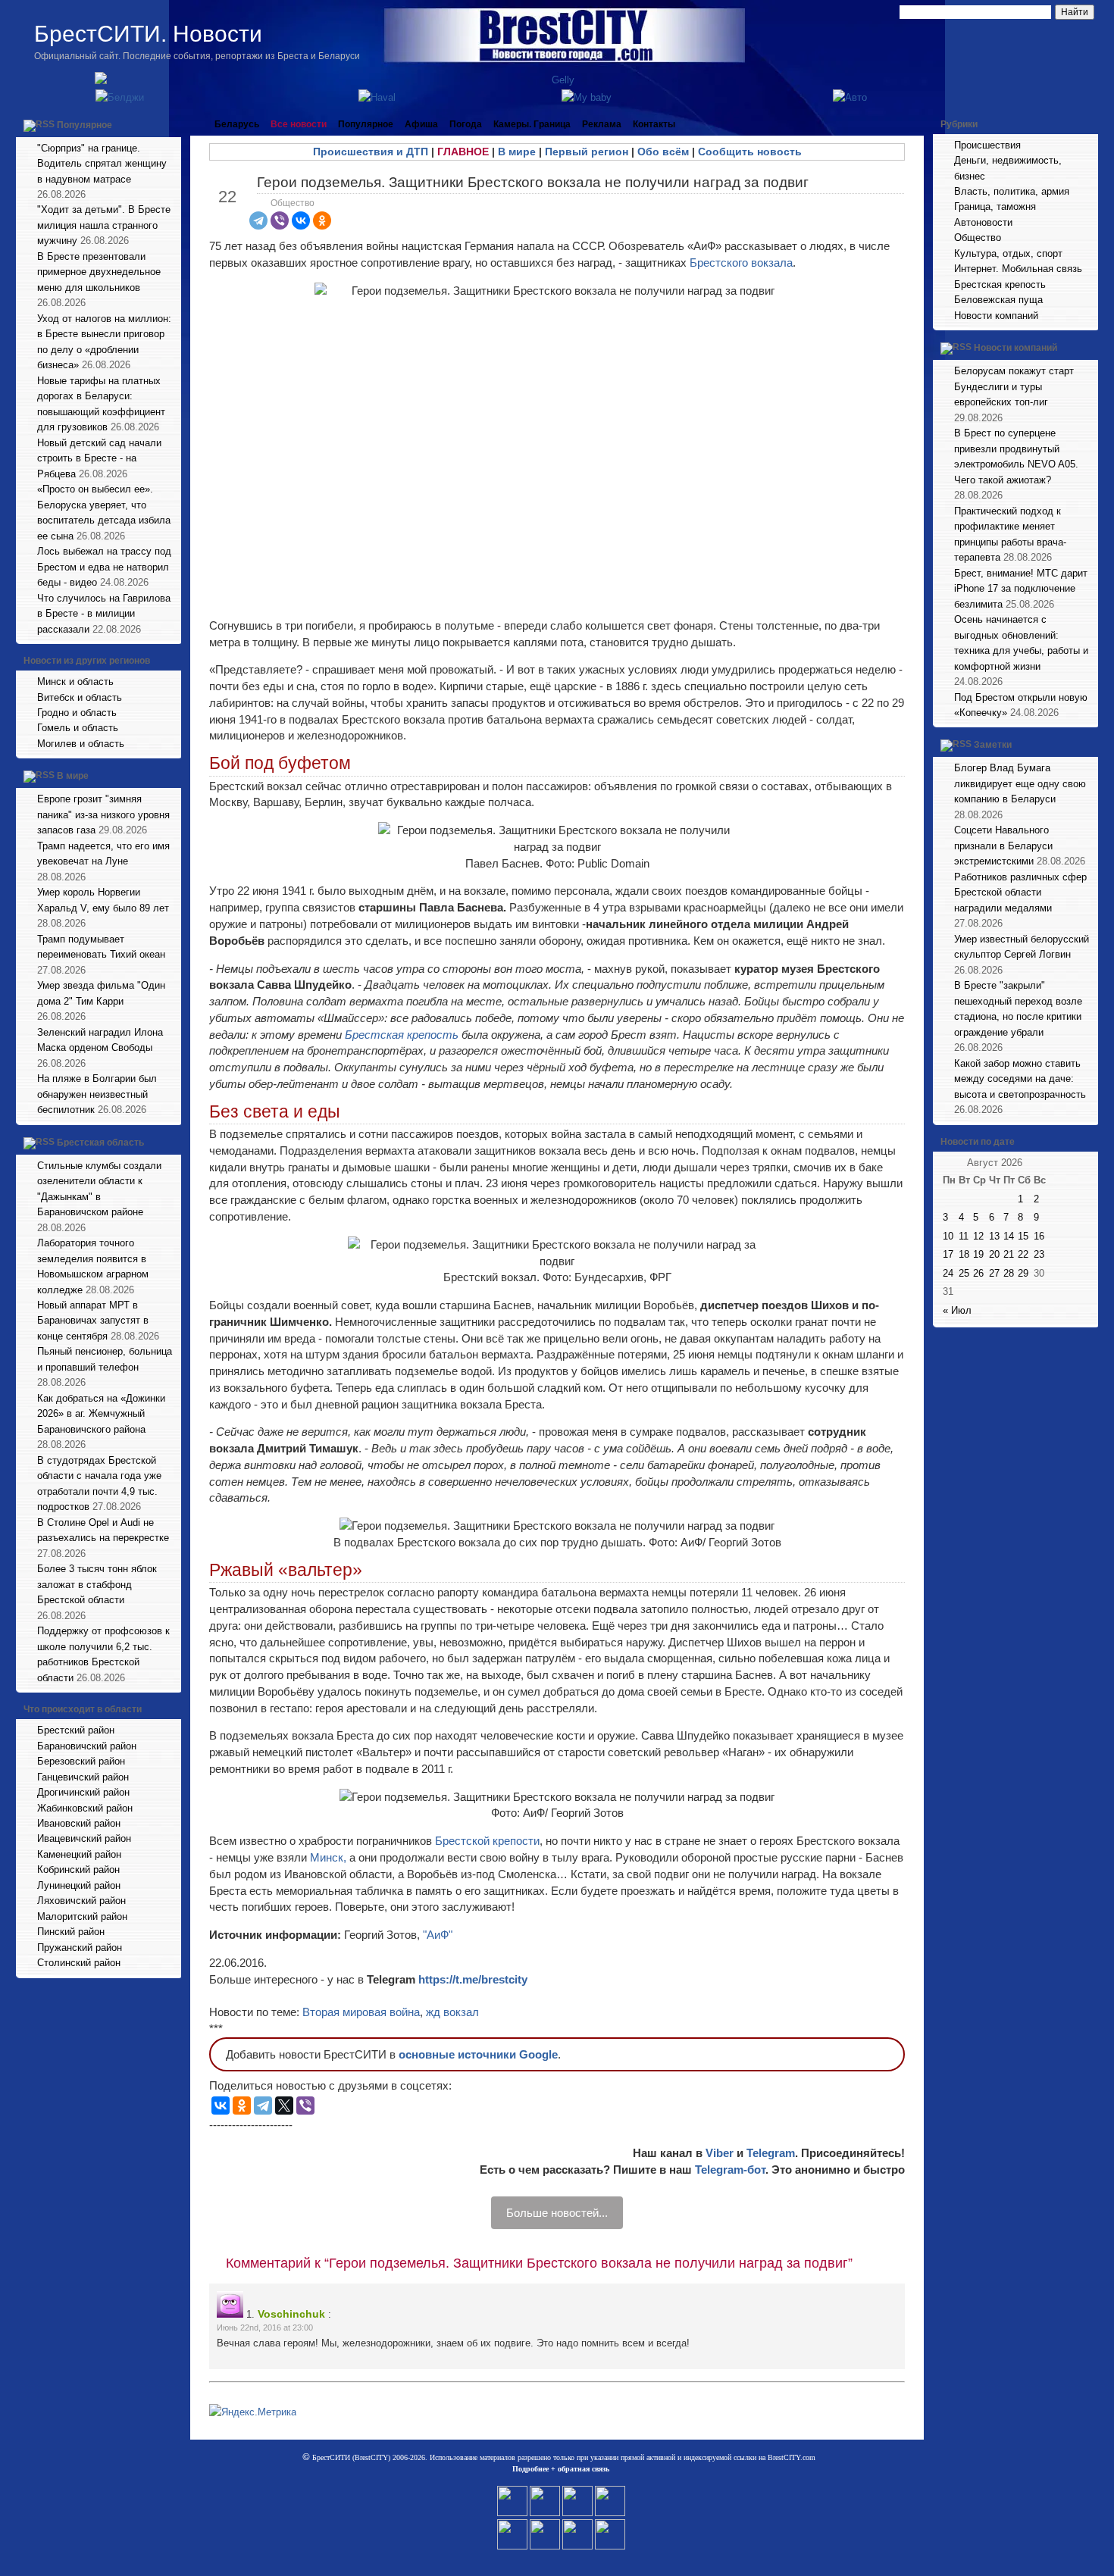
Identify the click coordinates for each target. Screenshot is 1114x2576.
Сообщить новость (750, 152)
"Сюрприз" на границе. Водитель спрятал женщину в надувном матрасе (102, 164)
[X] (284, 2106)
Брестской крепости (487, 1841)
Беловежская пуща (998, 300)
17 (948, 1254)
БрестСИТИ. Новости (148, 34)
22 (1023, 1254)
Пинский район (71, 1932)
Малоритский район (82, 1916)
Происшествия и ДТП (371, 152)
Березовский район (81, 1761)
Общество (293, 203)
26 (978, 1273)
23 (1039, 1254)
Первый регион (587, 152)
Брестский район (76, 1730)
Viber (720, 2153)
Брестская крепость (402, 1035)
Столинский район (79, 1963)
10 (948, 1236)
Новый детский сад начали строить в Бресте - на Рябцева (99, 458)
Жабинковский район (85, 1808)
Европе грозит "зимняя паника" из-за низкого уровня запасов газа (103, 814)
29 (1023, 1273)
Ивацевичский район (84, 1838)
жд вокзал (452, 2012)
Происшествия (987, 145)
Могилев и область (81, 744)
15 (1023, 1236)
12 (978, 1236)
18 (964, 1254)
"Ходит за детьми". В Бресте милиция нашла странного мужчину (104, 225)
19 (978, 1254)
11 (964, 1236)
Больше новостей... (557, 2213)
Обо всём (663, 152)
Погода (466, 124)
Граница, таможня (995, 206)
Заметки (993, 746)
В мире (73, 777)
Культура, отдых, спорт (1008, 253)
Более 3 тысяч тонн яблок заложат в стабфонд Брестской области (97, 1584)
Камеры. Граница (532, 124)
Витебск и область (80, 697)
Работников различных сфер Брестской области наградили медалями (1020, 893)
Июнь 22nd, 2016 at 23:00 (265, 2327)
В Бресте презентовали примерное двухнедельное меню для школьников (99, 272)
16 (1039, 1236)
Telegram (771, 2153)
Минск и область (75, 682)
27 (994, 1273)
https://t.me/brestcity (473, 1979)
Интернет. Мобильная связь (1018, 269)
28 (1009, 1273)
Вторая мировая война (361, 2012)
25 (964, 1273)
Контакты (654, 124)
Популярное (84, 125)
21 (1009, 1254)
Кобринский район (78, 1869)
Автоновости (983, 222)
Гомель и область (78, 728)
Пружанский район (80, 1948)
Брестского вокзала (741, 263)
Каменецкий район (79, 1854)
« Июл (957, 1310)
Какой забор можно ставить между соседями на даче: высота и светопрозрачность (1020, 1079)
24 (948, 1273)
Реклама (602, 124)
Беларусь (237, 124)
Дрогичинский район (83, 1792)
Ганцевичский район (83, 1777)
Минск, (328, 1857)
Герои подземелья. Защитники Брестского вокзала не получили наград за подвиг (533, 182)
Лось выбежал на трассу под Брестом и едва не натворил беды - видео (104, 567)
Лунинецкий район (79, 1885)
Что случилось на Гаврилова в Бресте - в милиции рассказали (104, 614)
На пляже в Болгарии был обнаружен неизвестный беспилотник (97, 1094)
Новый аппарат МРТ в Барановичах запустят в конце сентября (93, 1321)
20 (994, 1254)
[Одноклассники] (322, 220)
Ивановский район (79, 1823)
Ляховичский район (81, 1901)
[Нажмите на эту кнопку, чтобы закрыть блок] (171, 124)
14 (1009, 1236)
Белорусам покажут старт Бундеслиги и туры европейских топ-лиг (1014, 386)
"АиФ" (438, 1935)
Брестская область (100, 1143)
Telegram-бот (730, 2170)
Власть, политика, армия (1012, 191)
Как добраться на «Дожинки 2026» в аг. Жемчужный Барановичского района (101, 1414)
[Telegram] (258, 220)
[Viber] (280, 220)
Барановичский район (87, 1746)
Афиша (421, 124)
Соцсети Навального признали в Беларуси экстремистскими (1003, 846)
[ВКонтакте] (301, 220)
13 (994, 1236)
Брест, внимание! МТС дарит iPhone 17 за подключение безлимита (1021, 589)
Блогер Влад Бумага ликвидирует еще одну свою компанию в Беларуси (1020, 783)
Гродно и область (77, 713)
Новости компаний (996, 316)
